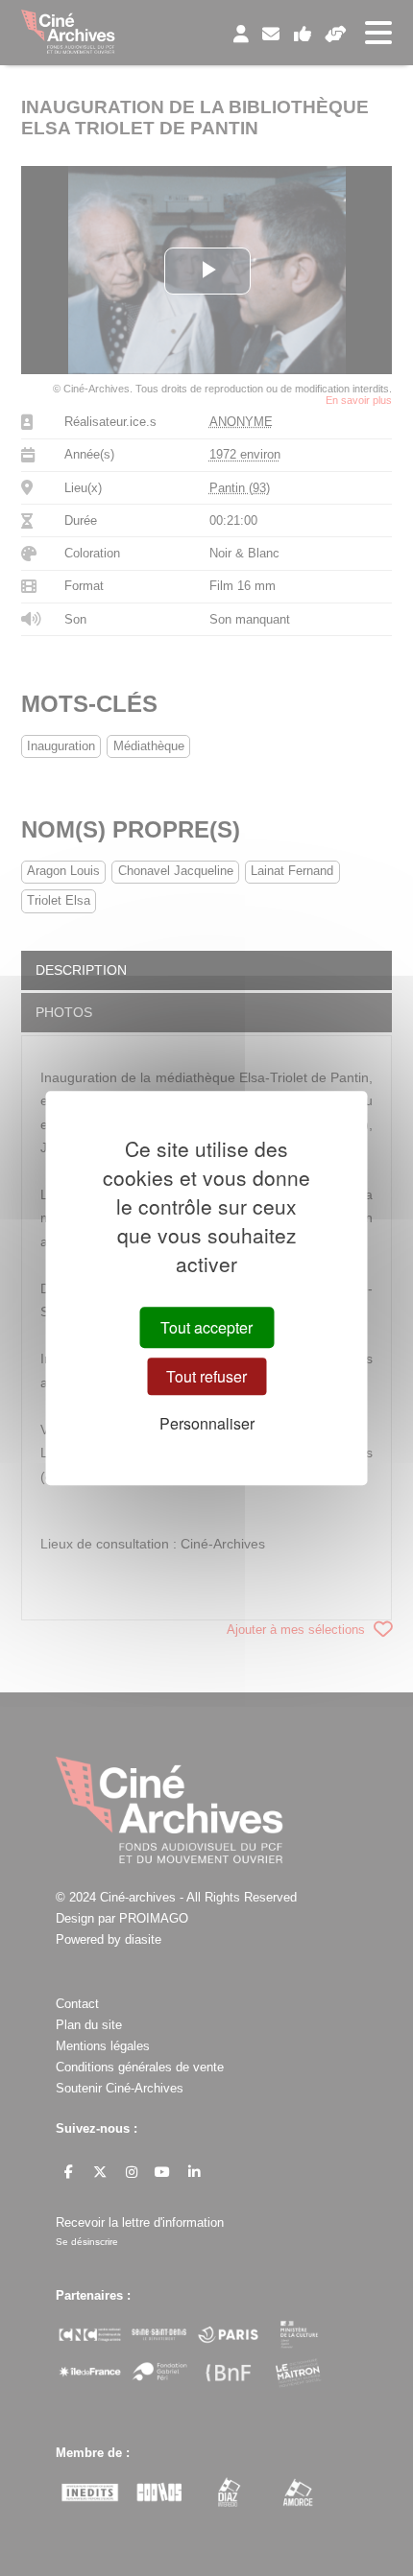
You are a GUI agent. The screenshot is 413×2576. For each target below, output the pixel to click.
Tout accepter (206, 1327)
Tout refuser (206, 1376)
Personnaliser (207, 1423)
